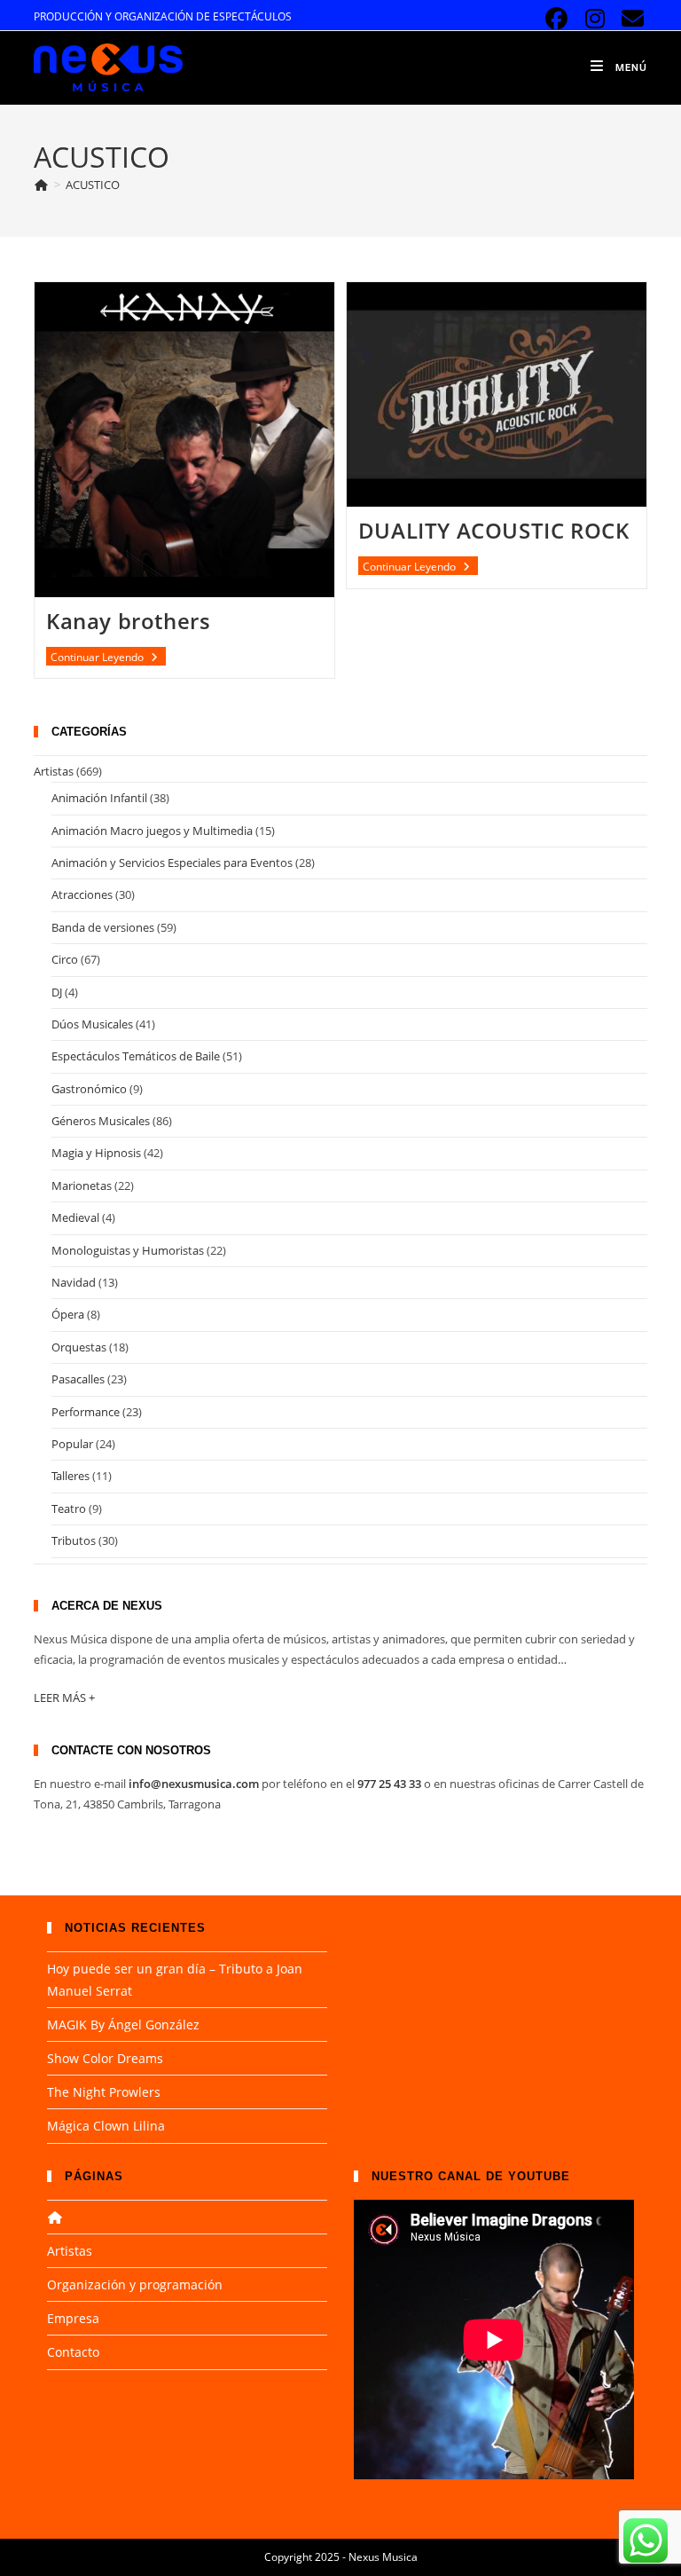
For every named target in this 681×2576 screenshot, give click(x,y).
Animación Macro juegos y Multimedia (152, 831)
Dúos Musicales (92, 1024)
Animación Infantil (99, 798)
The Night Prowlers (104, 2092)
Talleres (70, 1476)
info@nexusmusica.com (194, 1784)
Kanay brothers (128, 621)
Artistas (54, 771)
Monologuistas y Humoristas (128, 1250)
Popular (72, 1444)
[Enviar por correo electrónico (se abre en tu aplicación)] (630, 19)
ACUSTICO (93, 185)
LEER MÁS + (64, 1698)
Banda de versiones (103, 927)
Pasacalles (78, 1379)
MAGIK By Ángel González (123, 2025)
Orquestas (79, 1347)
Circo (65, 959)
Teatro (69, 1509)
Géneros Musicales (101, 1121)
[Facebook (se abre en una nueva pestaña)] (556, 19)
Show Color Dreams (105, 2058)
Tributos (74, 1540)
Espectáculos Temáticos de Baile (136, 1056)
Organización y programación (135, 2285)
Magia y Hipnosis (96, 1153)
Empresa (73, 2318)
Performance (86, 1412)
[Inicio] (41, 185)
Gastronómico (89, 1089)
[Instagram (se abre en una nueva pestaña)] (595, 19)
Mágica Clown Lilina (106, 2126)
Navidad (74, 1282)
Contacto (73, 2352)
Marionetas (82, 1186)
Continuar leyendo (108, 658)
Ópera (68, 1314)
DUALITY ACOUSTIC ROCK (494, 530)
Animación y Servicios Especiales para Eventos (172, 863)
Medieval (75, 1217)
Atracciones (82, 894)
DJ (57, 992)
